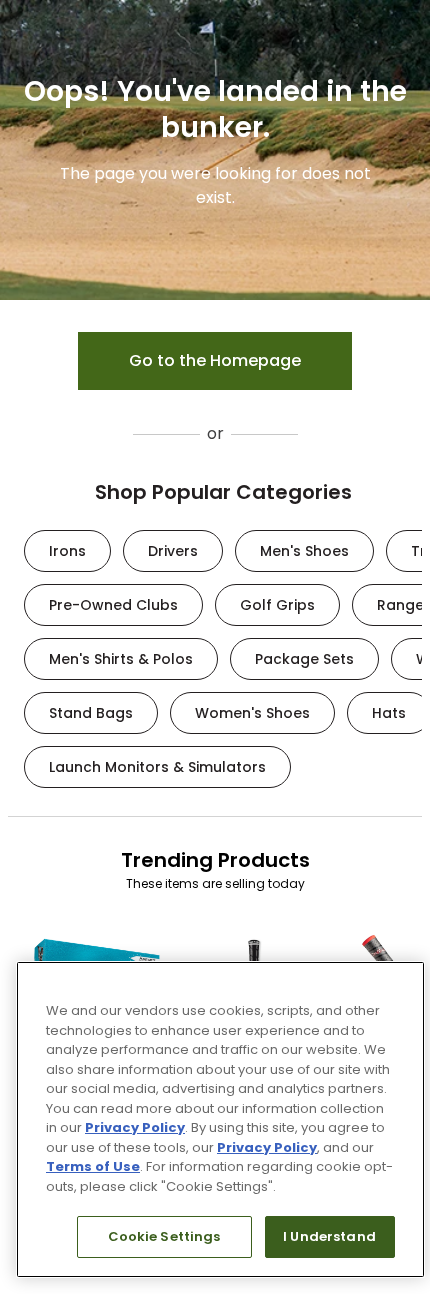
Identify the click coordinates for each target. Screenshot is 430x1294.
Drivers (173, 551)
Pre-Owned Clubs (113, 605)
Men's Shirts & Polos (121, 659)
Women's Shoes (252, 713)
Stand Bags (91, 713)
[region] (220, 1119)
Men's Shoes (304, 551)
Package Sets (304, 659)
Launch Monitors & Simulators (157, 767)
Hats (389, 713)
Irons (67, 551)
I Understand (329, 1236)
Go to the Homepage (215, 360)
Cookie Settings (164, 1236)
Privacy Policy (135, 1127)
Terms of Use (93, 1166)
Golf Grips (277, 605)
